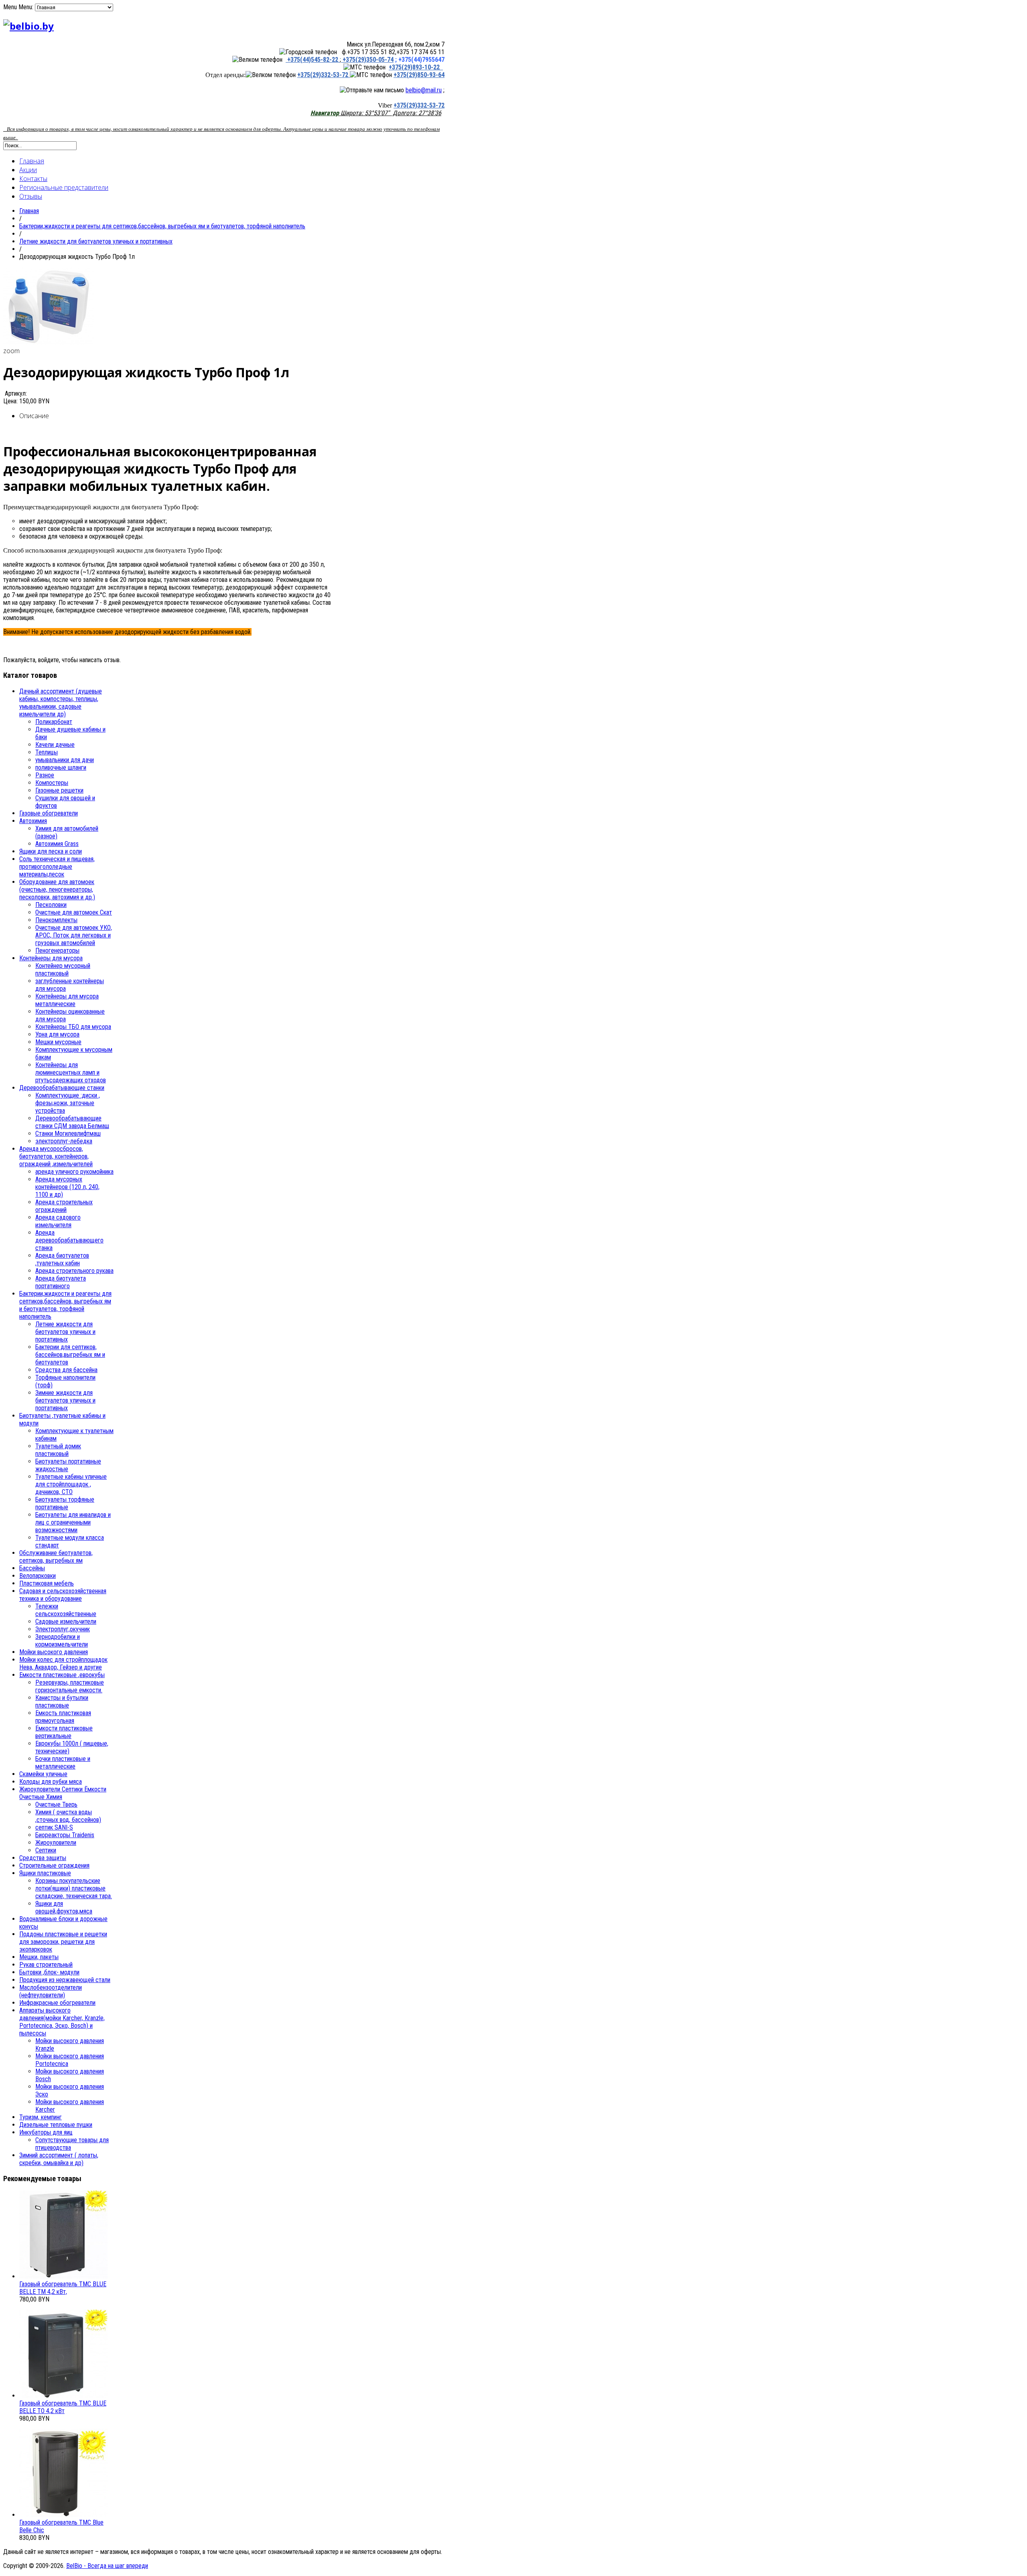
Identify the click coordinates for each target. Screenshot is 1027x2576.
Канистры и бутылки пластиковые (62, 1702)
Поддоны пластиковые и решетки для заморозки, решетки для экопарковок (63, 1942)
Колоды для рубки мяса (51, 1782)
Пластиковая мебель (47, 1583)
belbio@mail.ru (424, 90)
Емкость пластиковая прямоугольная (63, 1717)
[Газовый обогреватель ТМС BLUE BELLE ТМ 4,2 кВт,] (63, 2276)
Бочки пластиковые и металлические (63, 1763)
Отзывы (31, 196)
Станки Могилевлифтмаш (68, 1133)
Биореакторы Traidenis (65, 1835)
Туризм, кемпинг (41, 2117)
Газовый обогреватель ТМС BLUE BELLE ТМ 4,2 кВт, (63, 2288)
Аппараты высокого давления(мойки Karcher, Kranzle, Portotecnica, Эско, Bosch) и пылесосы (62, 2022)
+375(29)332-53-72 (324, 75)
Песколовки (51, 905)
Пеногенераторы (57, 950)
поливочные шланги (61, 768)
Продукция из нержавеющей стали (65, 1980)
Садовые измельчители (66, 1621)
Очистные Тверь (56, 1804)
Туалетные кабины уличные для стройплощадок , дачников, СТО (71, 1484)
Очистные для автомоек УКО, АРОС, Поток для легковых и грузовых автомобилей (74, 935)
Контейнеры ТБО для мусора (73, 1027)
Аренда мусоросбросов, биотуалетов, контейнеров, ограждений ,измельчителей (56, 1156)
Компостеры (52, 783)
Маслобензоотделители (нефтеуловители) (51, 1991)
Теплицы (47, 752)
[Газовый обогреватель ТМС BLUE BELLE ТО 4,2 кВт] (63, 2396)
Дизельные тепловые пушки (56, 2125)
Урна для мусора (57, 1034)
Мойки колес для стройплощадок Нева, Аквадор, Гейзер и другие (63, 1663)
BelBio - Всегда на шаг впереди (107, 2566)
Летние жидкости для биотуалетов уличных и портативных (96, 241)
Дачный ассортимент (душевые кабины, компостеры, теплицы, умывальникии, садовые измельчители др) (61, 703)
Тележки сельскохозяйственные (66, 1610)
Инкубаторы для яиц (46, 2132)
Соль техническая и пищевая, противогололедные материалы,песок (57, 867)
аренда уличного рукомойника (74, 1172)
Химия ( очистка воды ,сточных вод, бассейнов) (68, 1816)
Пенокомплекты (56, 920)
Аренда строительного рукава (74, 1271)
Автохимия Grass (57, 844)
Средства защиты (43, 1858)
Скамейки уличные (43, 1774)
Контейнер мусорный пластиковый (63, 970)
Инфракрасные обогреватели (57, 2003)
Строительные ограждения (54, 1865)
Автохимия (33, 821)
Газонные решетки (59, 790)
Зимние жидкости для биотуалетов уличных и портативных (65, 1400)
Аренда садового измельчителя (58, 1221)
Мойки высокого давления (54, 1652)
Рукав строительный (46, 1965)
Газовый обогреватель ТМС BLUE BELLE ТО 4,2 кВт (63, 2407)
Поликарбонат (54, 722)
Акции (28, 170)
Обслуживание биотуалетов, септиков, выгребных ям (56, 1557)
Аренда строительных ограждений (64, 1206)
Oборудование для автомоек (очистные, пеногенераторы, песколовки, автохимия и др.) (57, 890)
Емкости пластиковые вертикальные (64, 1732)
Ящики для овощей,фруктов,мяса (64, 1907)
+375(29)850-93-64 (419, 75)
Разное (45, 775)
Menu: (27, 7)
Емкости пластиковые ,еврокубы (62, 1675)
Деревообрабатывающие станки (62, 1088)
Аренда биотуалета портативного (61, 1282)
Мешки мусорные (58, 1042)
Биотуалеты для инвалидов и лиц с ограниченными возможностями (73, 1522)
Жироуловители (56, 1843)
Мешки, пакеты (39, 1957)
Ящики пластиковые (45, 1873)
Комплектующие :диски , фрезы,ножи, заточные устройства (68, 1103)
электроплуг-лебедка (64, 1141)
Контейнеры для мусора (51, 958)
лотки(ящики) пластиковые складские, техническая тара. (74, 1892)
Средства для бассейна (66, 1370)
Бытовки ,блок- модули (49, 1972)
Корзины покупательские (68, 1881)
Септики (46, 1850)
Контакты (33, 179)
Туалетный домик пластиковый (58, 1450)
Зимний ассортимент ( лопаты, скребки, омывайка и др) (59, 2159)
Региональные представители (64, 187)
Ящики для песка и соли (51, 851)
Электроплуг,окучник (63, 1629)
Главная (32, 161)
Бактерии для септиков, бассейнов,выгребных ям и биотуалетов (70, 1355)
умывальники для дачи (65, 760)
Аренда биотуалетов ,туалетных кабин (62, 1259)
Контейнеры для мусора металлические (67, 1000)
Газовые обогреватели (49, 813)
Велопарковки (38, 1576)
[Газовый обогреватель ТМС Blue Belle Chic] (63, 2515)
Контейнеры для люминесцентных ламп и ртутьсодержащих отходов (71, 1072)
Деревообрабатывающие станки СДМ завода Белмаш (72, 1122)
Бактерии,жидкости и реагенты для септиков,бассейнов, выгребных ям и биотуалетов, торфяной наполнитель (162, 226)
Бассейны (32, 1568)
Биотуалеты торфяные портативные (65, 1503)
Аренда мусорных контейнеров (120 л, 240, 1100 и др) (67, 1187)
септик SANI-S (54, 1827)
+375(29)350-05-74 (367, 60)
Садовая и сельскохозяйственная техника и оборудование (63, 1595)
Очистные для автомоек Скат (74, 912)
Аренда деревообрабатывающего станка (69, 1240)
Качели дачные (55, 745)
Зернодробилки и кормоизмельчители (62, 1641)
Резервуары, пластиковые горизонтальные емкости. (70, 1686)
